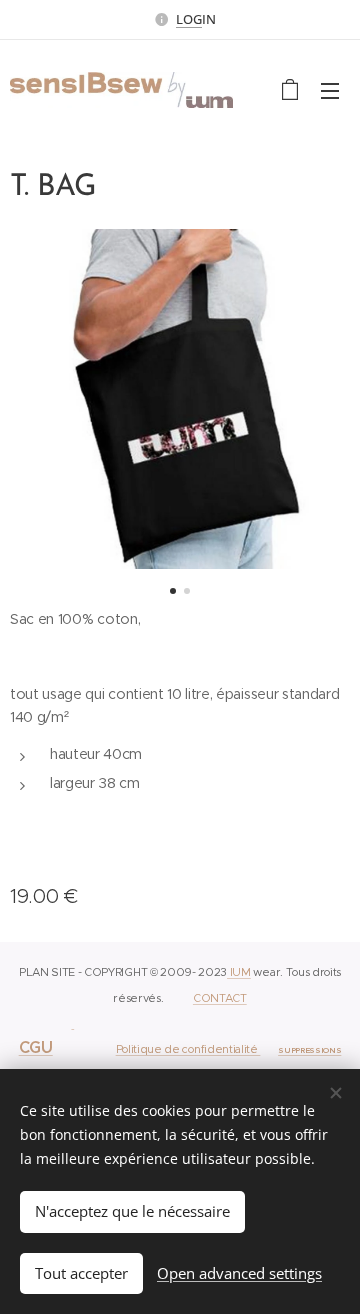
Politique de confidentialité (188, 1049)
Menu (330, 90)
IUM (239, 972)
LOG (189, 19)
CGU (36, 1047)
